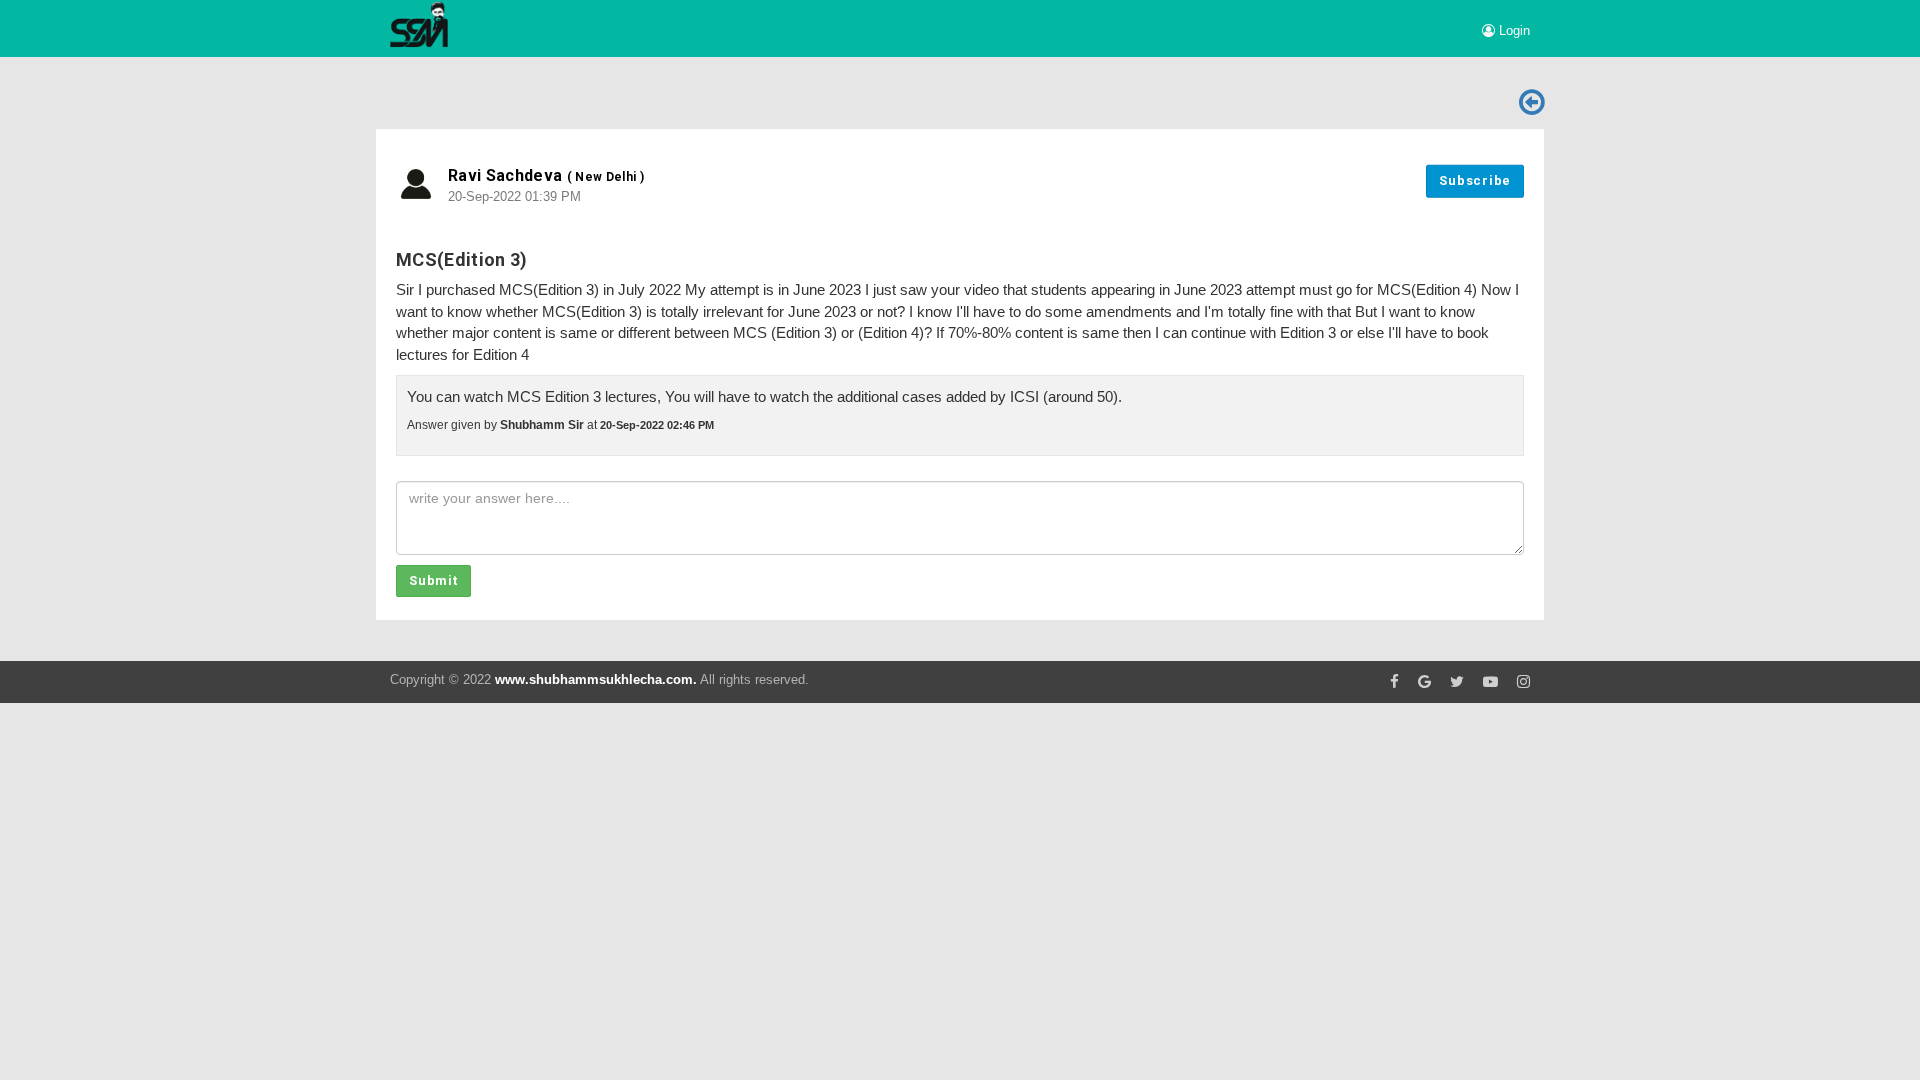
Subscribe (1475, 180)
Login (1512, 30)
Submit (433, 580)
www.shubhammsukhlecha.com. (596, 679)
